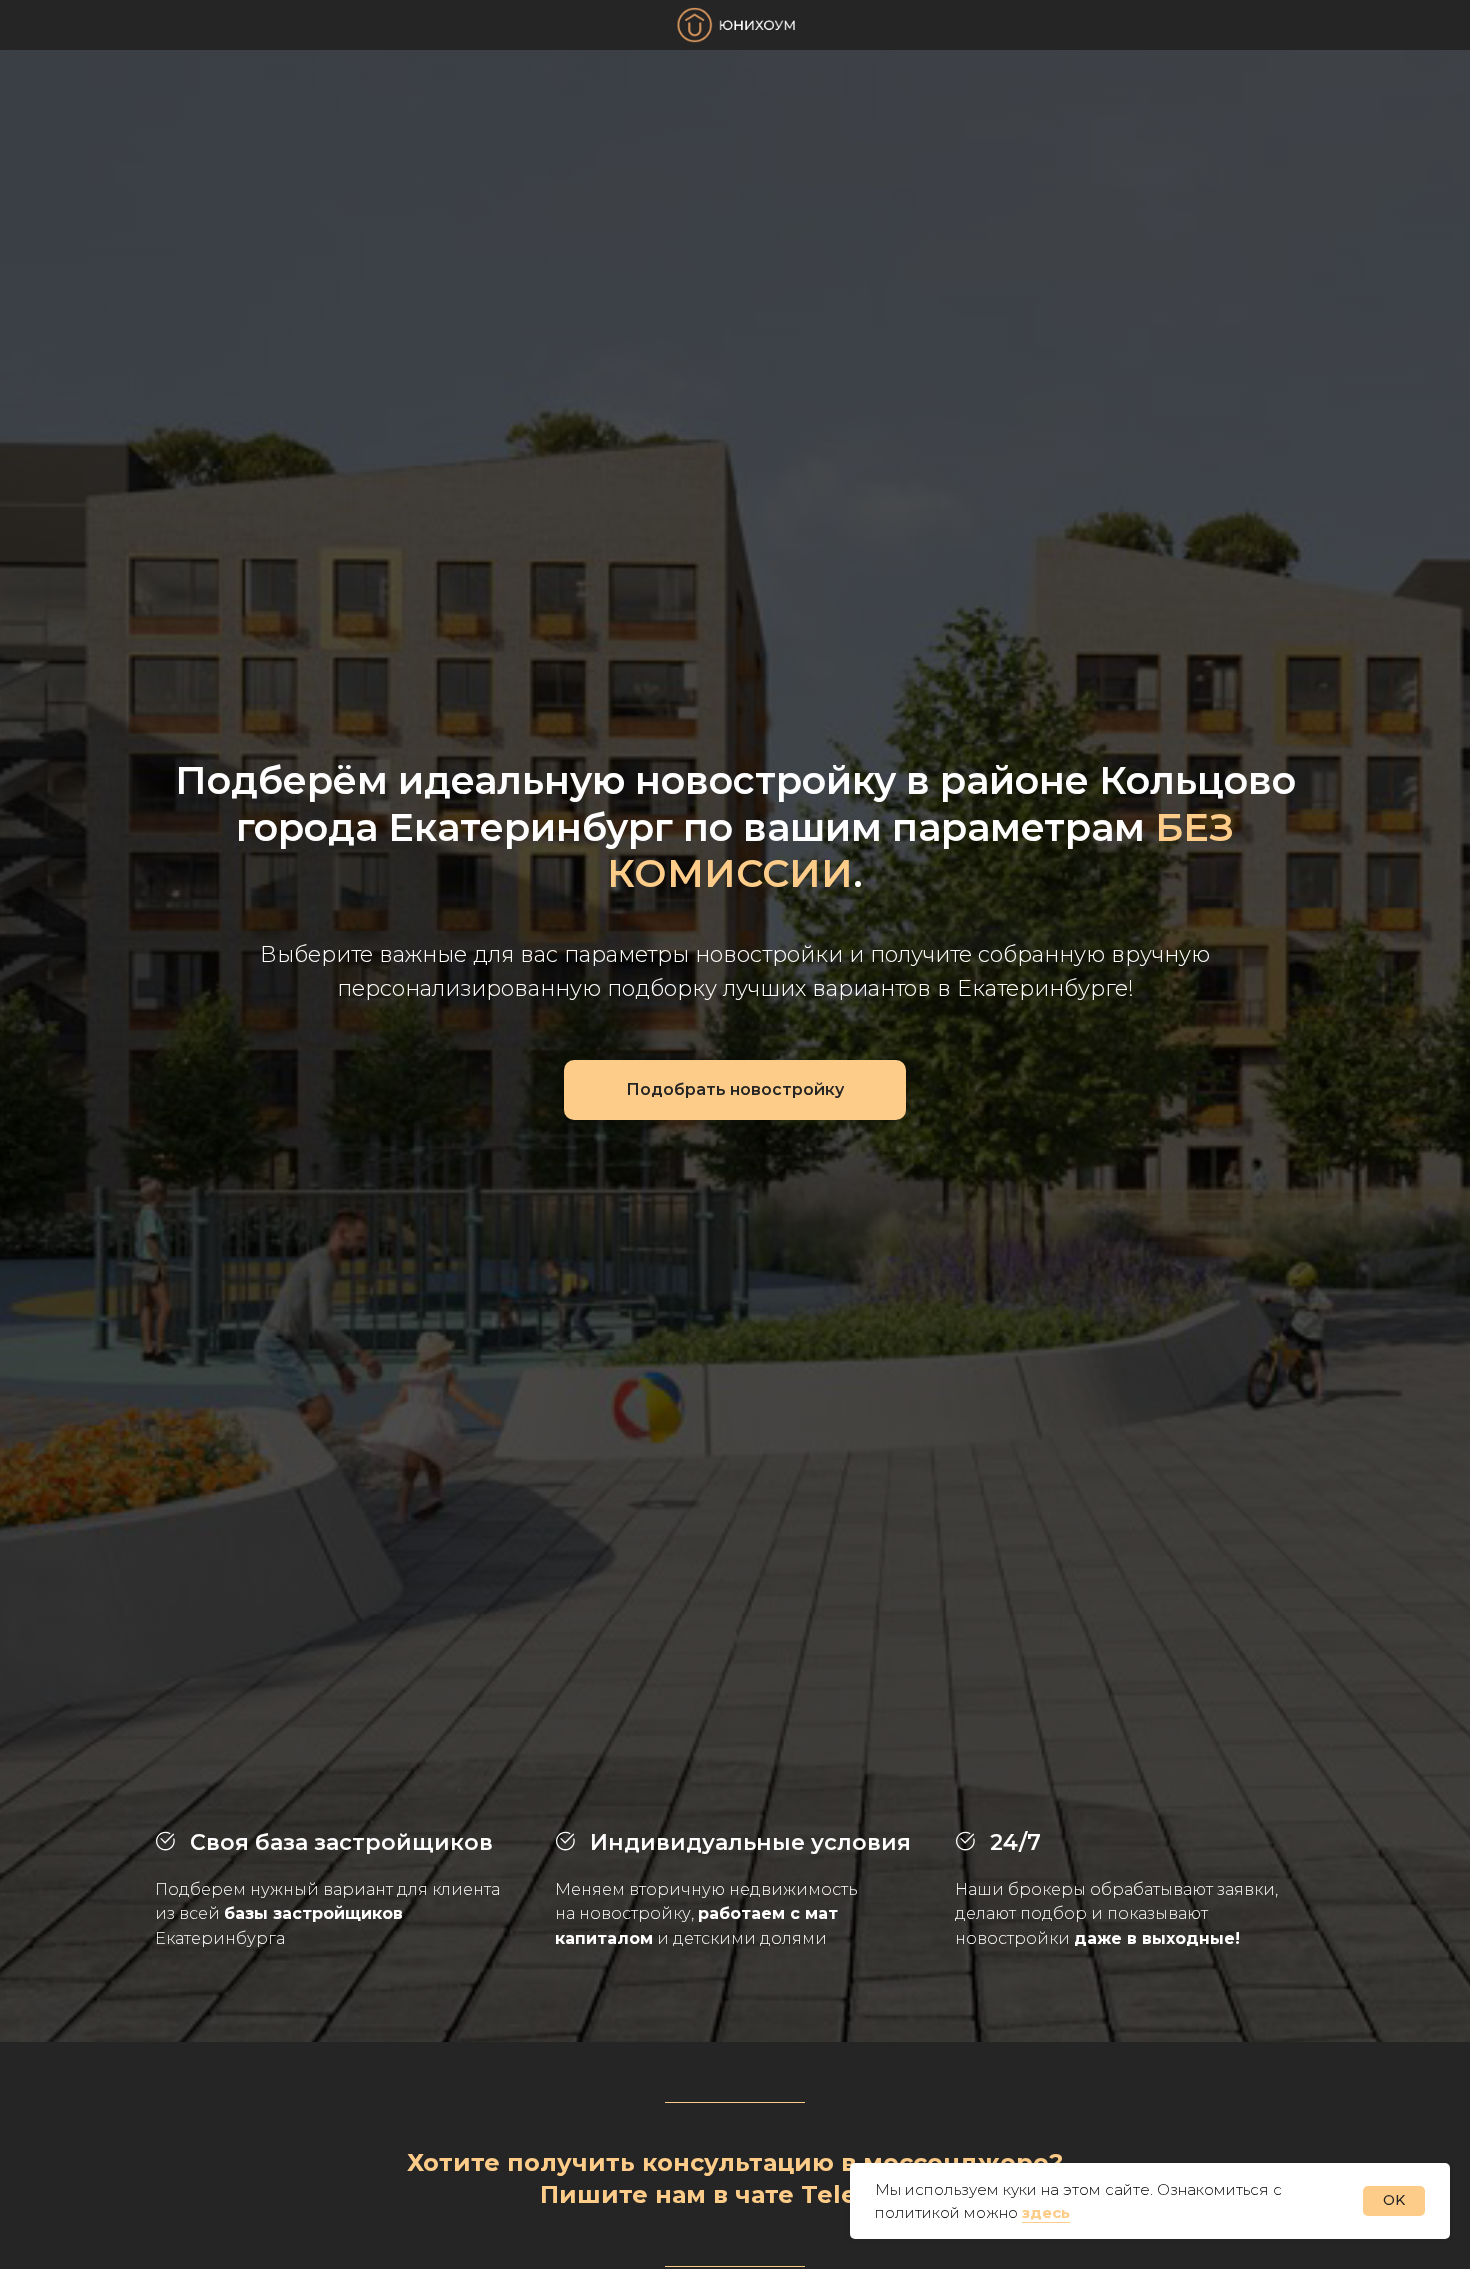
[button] (735, 1090)
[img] (736, 25)
